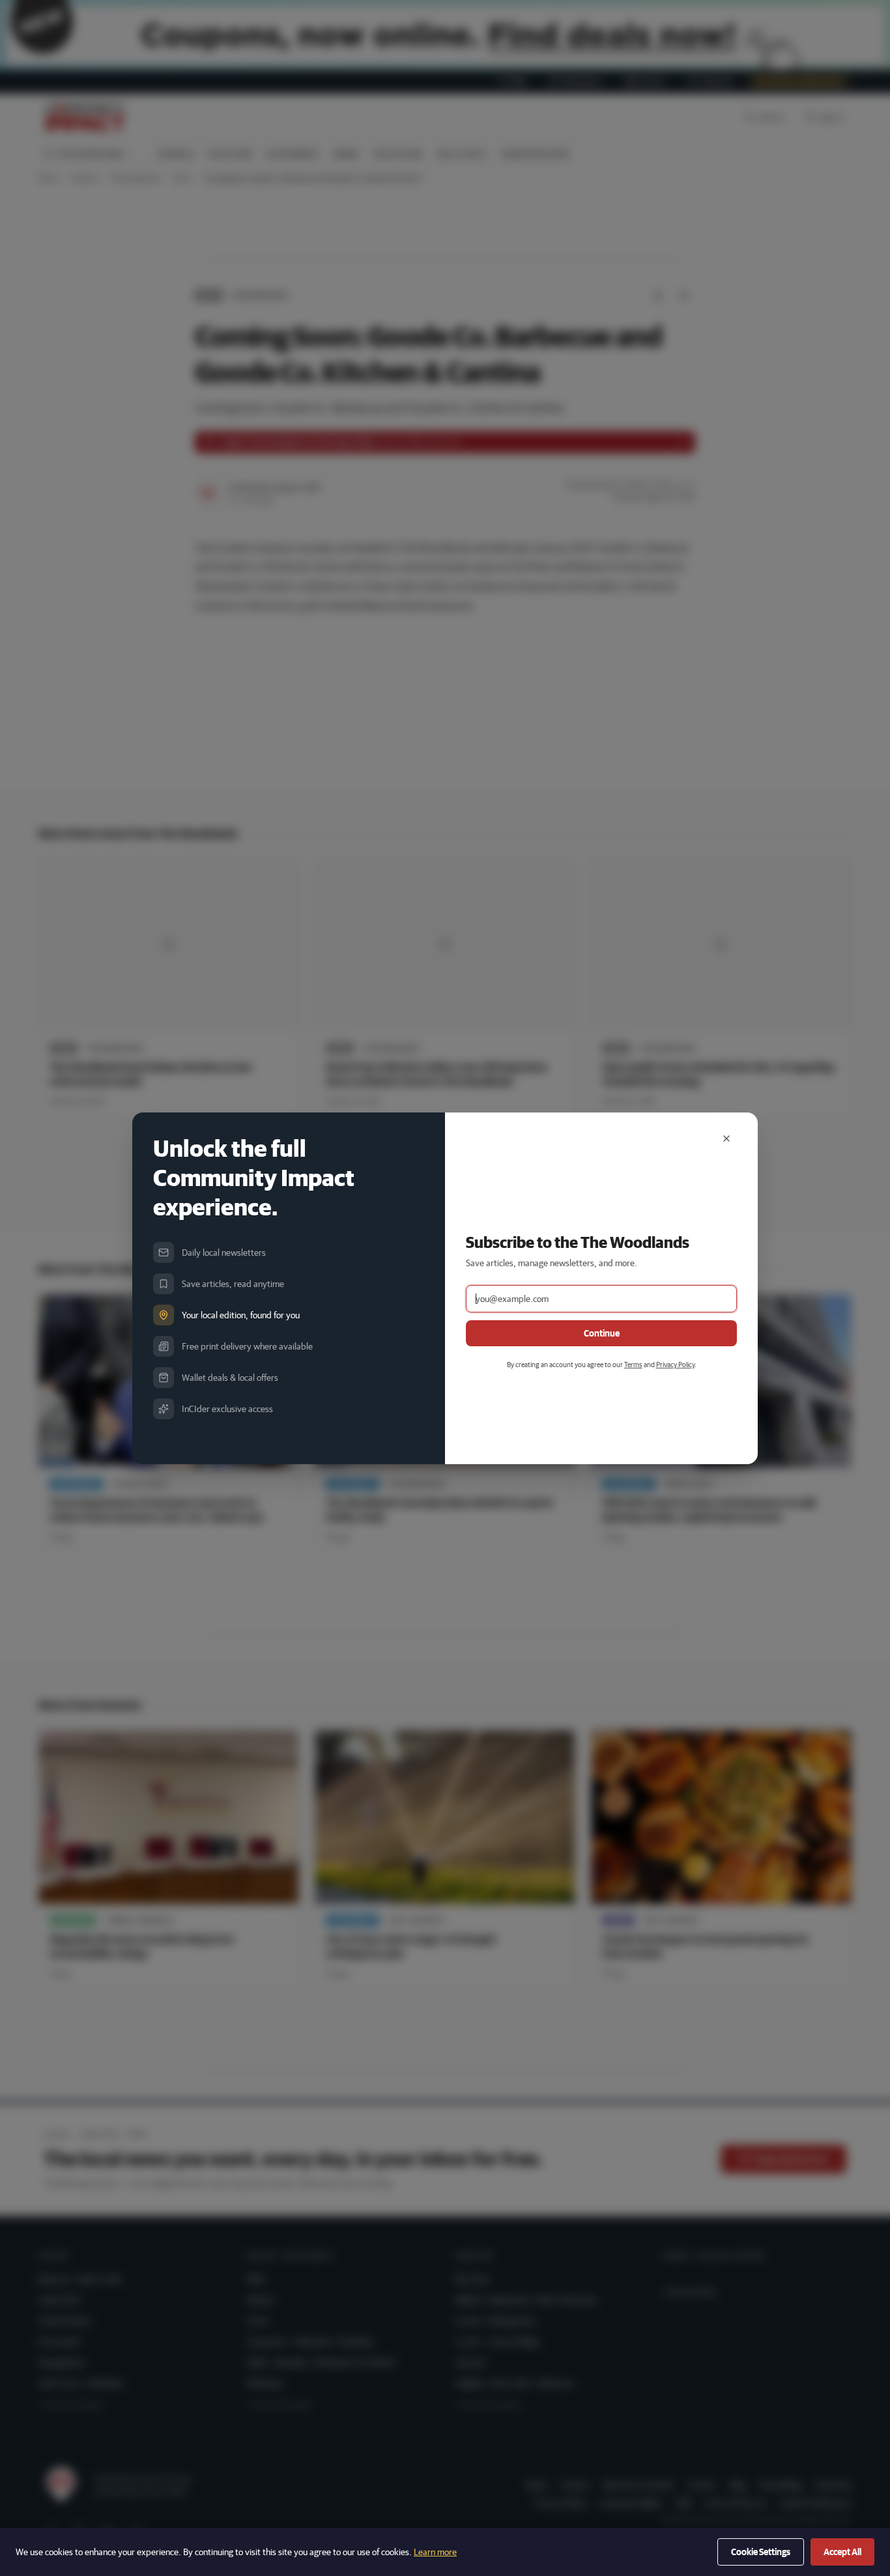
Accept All (842, 2552)
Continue (602, 1333)
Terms (633, 1364)
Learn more (435, 2552)
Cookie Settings (761, 2552)
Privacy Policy (675, 1364)
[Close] (726, 1139)
